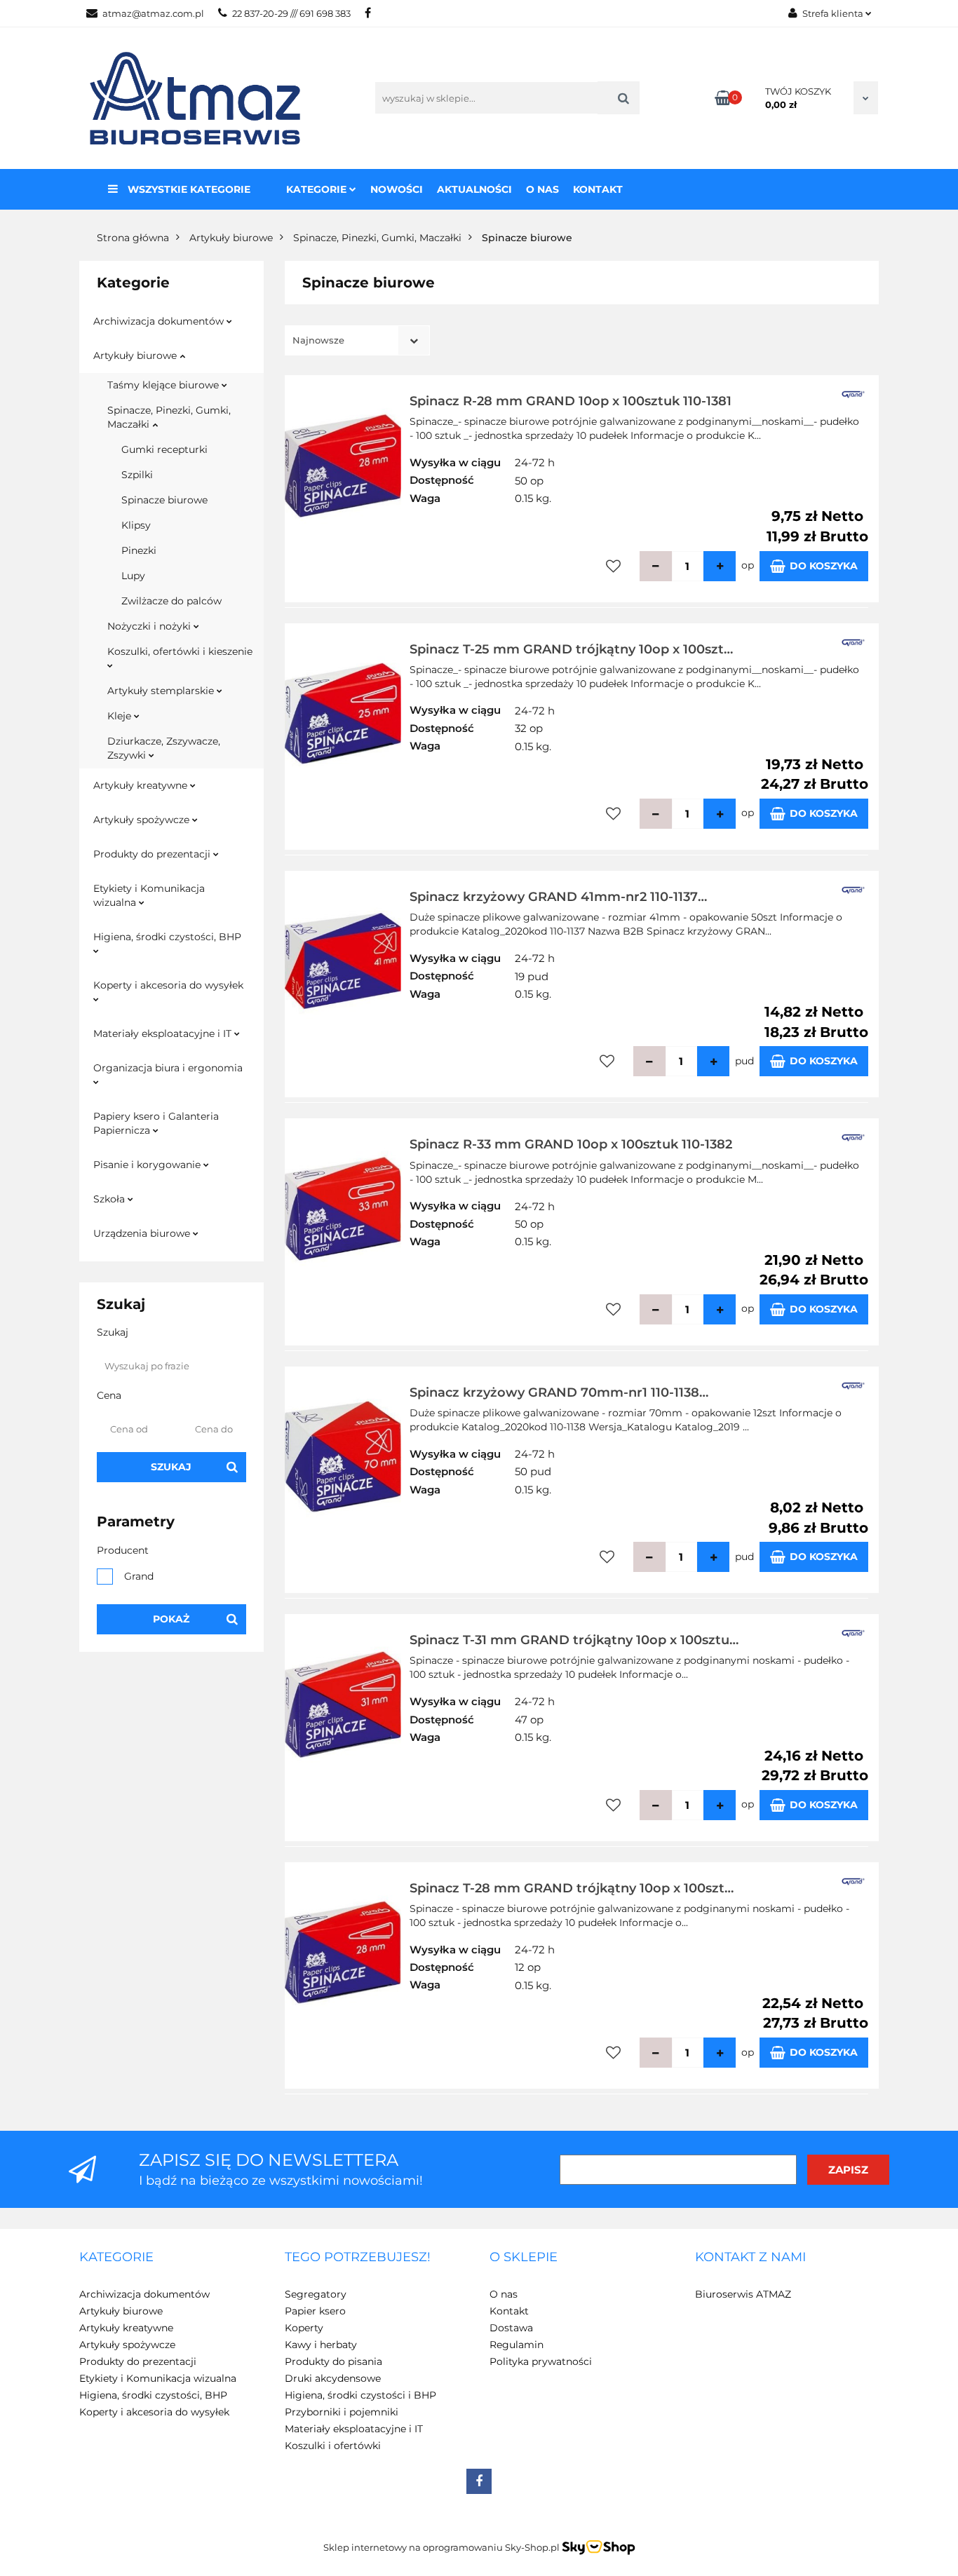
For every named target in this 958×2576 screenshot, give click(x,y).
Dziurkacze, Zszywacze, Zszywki (164, 748)
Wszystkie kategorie (188, 189)
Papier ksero (315, 2311)
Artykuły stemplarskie (162, 691)
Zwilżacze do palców (171, 601)
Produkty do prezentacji (153, 854)
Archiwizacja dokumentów (160, 321)
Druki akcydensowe (333, 2378)
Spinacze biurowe (164, 500)
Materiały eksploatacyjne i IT (164, 1033)
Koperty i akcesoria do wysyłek (168, 985)
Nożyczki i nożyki (150, 626)
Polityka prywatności (541, 2361)
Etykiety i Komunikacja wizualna (149, 895)
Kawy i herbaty (321, 2345)
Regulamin (517, 2345)
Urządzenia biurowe (143, 1233)
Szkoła (110, 1199)
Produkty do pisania (333, 2361)
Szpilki (137, 475)
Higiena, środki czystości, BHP (167, 937)
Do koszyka (824, 566)
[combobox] (357, 340)
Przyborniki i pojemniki (342, 2412)
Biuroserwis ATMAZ (743, 2294)
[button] (116, 2258)
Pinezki (139, 550)
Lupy (133, 576)
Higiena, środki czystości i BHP (360, 2395)
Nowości (397, 189)
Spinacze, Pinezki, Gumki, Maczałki (169, 417)
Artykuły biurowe (136, 355)
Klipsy (136, 525)
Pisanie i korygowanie (148, 1165)
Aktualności (474, 189)
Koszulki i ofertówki (333, 2446)
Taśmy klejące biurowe (164, 385)
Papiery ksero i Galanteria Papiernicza (156, 1123)
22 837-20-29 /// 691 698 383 (291, 13)
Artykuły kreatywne (142, 785)
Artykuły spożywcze (143, 820)
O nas (542, 189)
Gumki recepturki (164, 449)
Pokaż (171, 1619)
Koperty (304, 2328)
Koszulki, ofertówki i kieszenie (180, 651)
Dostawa (511, 2328)
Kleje (121, 716)
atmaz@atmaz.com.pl (153, 13)
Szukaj (171, 1467)
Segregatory (316, 2294)
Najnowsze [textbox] (318, 340)
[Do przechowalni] (613, 566)
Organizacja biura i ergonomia (168, 1068)
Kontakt (598, 189)
